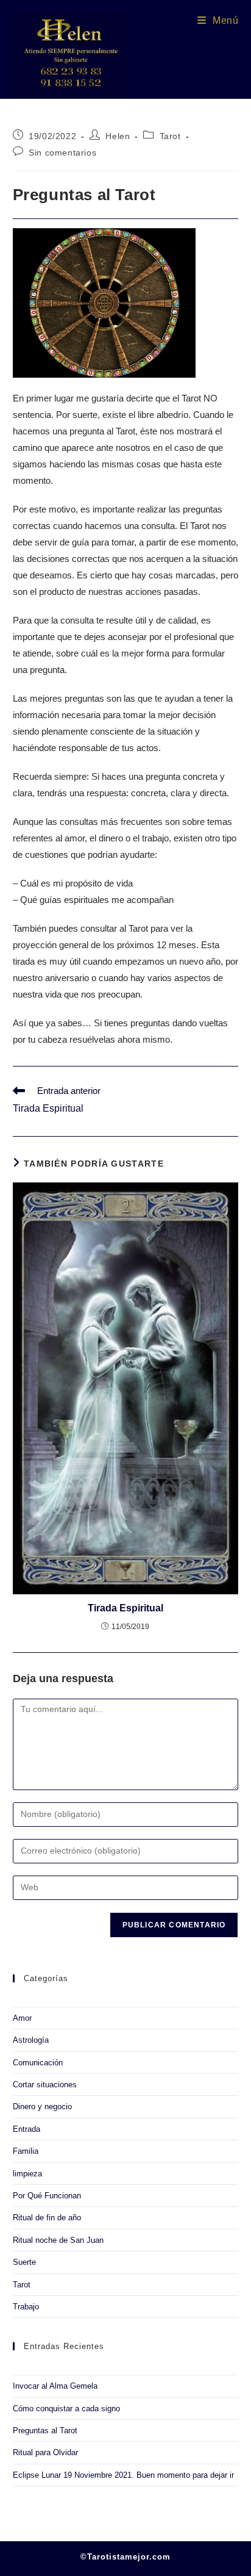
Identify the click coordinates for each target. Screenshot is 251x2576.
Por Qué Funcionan (47, 2196)
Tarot (170, 136)
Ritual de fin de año (47, 2218)
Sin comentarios (62, 153)
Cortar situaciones (45, 2085)
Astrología (31, 2040)
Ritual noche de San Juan (58, 2240)
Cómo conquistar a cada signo (66, 2409)
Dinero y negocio (42, 2106)
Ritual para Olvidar (45, 2452)
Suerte (24, 2262)
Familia (26, 2151)
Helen (118, 136)
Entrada (27, 2129)
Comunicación (38, 2063)
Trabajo (26, 2307)
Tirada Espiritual (125, 1608)
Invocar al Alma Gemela (55, 2386)
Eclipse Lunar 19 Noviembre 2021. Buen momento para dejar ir (123, 2475)
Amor (22, 2018)
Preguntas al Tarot (45, 2430)
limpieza (27, 2174)
